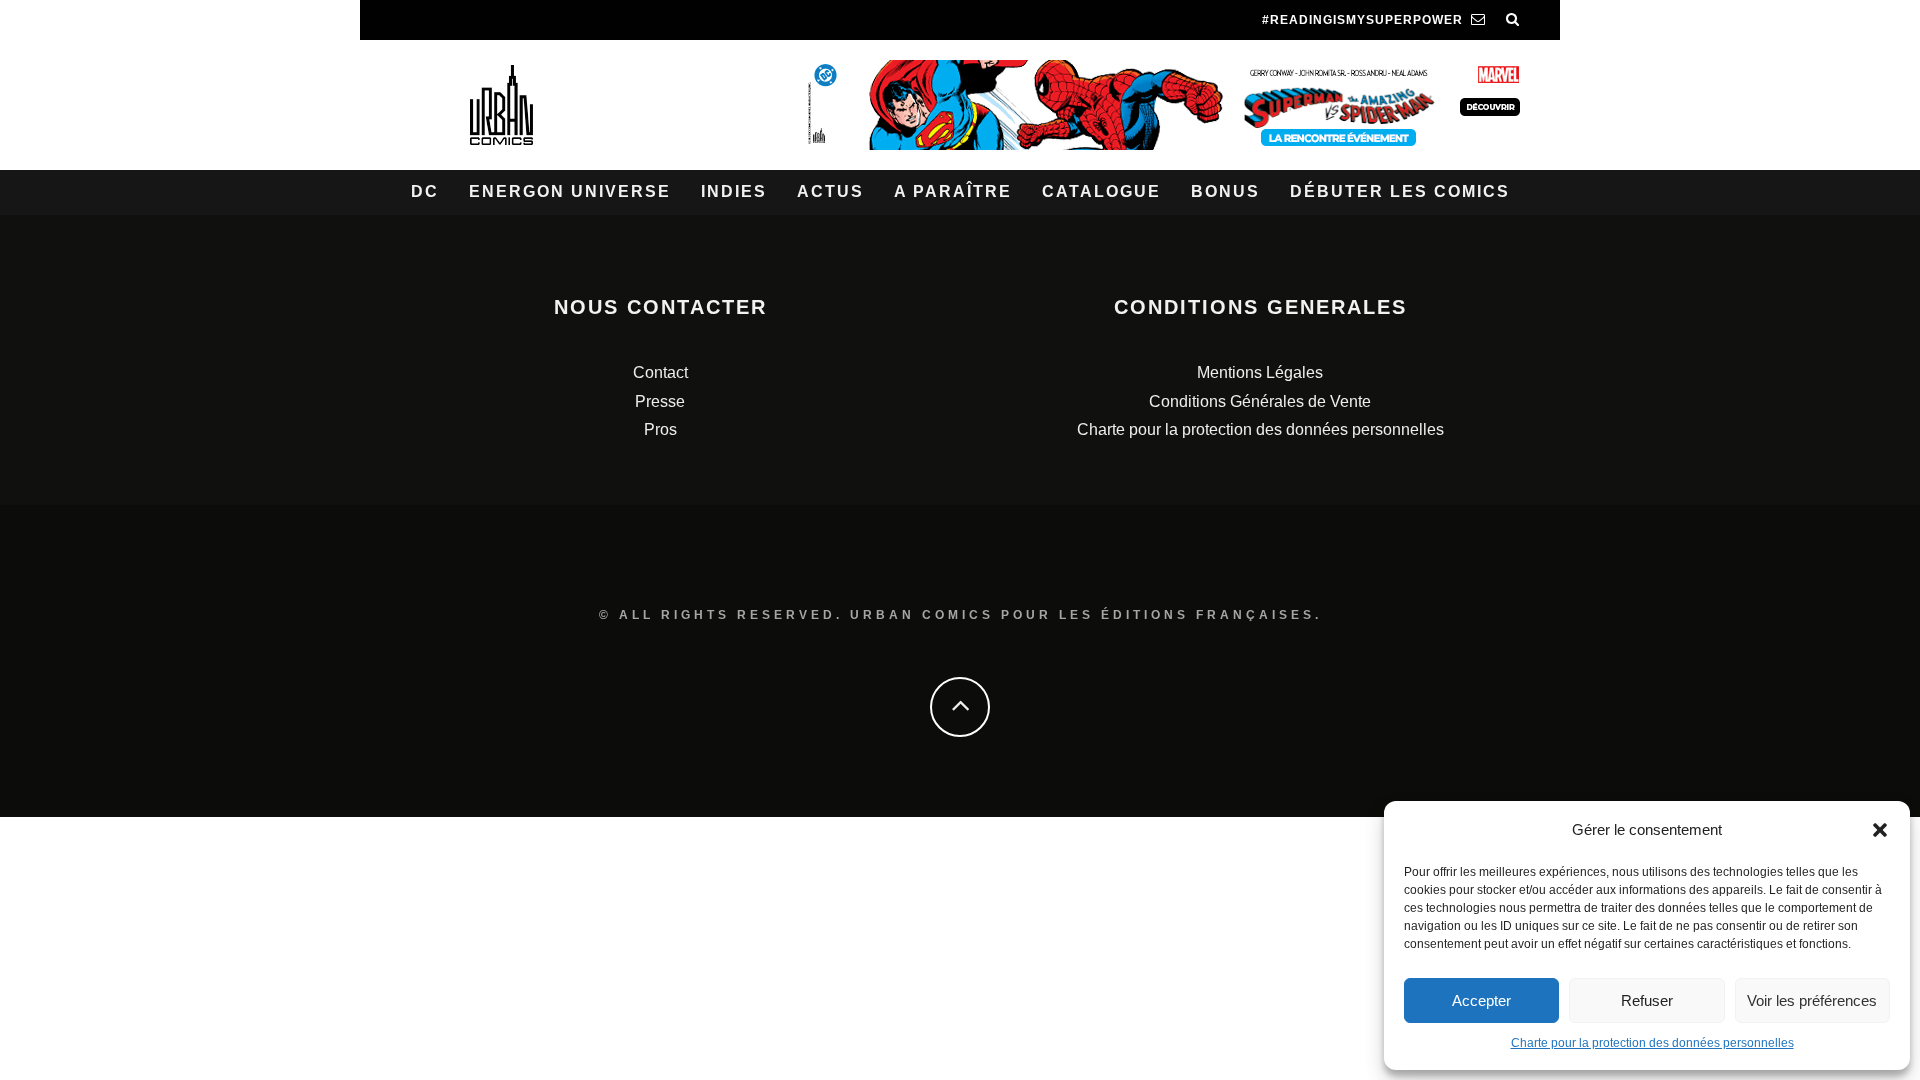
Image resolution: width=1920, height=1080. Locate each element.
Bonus (1225, 191)
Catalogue (1101, 191)
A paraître (953, 191)
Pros (660, 429)
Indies (734, 191)
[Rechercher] (1513, 20)
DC (425, 191)
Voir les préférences (1812, 1000)
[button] (1880, 830)
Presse (660, 401)
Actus (830, 191)
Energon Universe (570, 191)
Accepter (1481, 1000)
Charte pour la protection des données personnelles (1652, 1043)
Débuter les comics (1400, 191)
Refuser (1647, 1000)
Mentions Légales (1260, 372)
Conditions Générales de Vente (1260, 401)
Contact (660, 372)
